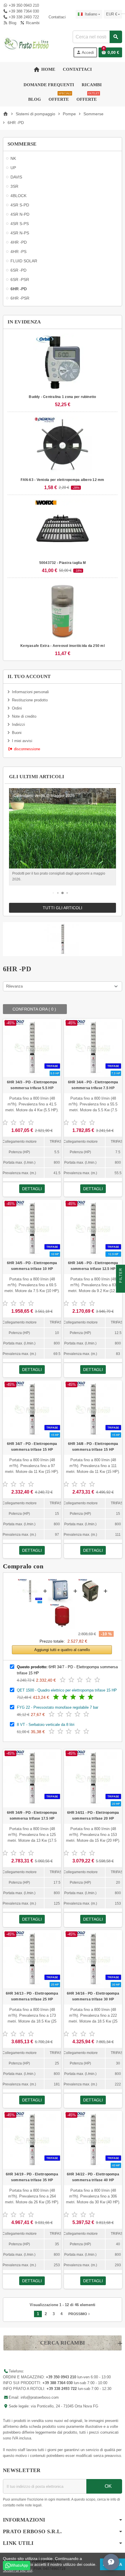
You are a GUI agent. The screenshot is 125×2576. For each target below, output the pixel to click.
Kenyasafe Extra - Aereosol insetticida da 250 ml (63, 646)
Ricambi (32, 23)
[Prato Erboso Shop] (27, 44)
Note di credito (24, 716)
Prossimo (80, 2314)
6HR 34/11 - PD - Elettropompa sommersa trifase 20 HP (93, 1816)
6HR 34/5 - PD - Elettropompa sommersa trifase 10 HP (32, 1266)
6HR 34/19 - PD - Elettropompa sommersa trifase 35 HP (32, 2177)
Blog (12, 23)
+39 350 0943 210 (24, 5)
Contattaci (56, 17)
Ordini (17, 708)
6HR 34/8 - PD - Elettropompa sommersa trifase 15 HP (93, 1447)
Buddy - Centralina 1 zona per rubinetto (62, 397)
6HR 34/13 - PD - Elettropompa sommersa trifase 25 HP (32, 1996)
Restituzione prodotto (30, 700)
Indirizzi (18, 724)
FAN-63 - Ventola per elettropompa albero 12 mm (62, 480)
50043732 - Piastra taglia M (63, 563)
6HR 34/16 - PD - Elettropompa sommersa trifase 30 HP (93, 1996)
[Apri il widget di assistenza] (111, 2562)
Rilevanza (14, 986)
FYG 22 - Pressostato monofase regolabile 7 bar (58, 1707)
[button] (53, 893)
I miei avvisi (22, 741)
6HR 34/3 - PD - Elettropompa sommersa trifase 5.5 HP (32, 1085)
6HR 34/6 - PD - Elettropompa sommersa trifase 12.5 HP (93, 1266)
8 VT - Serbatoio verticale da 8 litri (46, 1725)
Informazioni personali (30, 692)
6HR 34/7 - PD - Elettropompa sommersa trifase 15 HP (32, 1447)
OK (107, 2486)
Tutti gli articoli (63, 908)
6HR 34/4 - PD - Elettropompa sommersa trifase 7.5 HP (93, 1085)
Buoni (17, 733)
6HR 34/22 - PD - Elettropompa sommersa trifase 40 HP (93, 2177)
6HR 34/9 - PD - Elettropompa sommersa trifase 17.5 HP (32, 1816)
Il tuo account (29, 676)
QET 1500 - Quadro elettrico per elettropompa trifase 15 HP (67, 1690)
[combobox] (97, 37)
